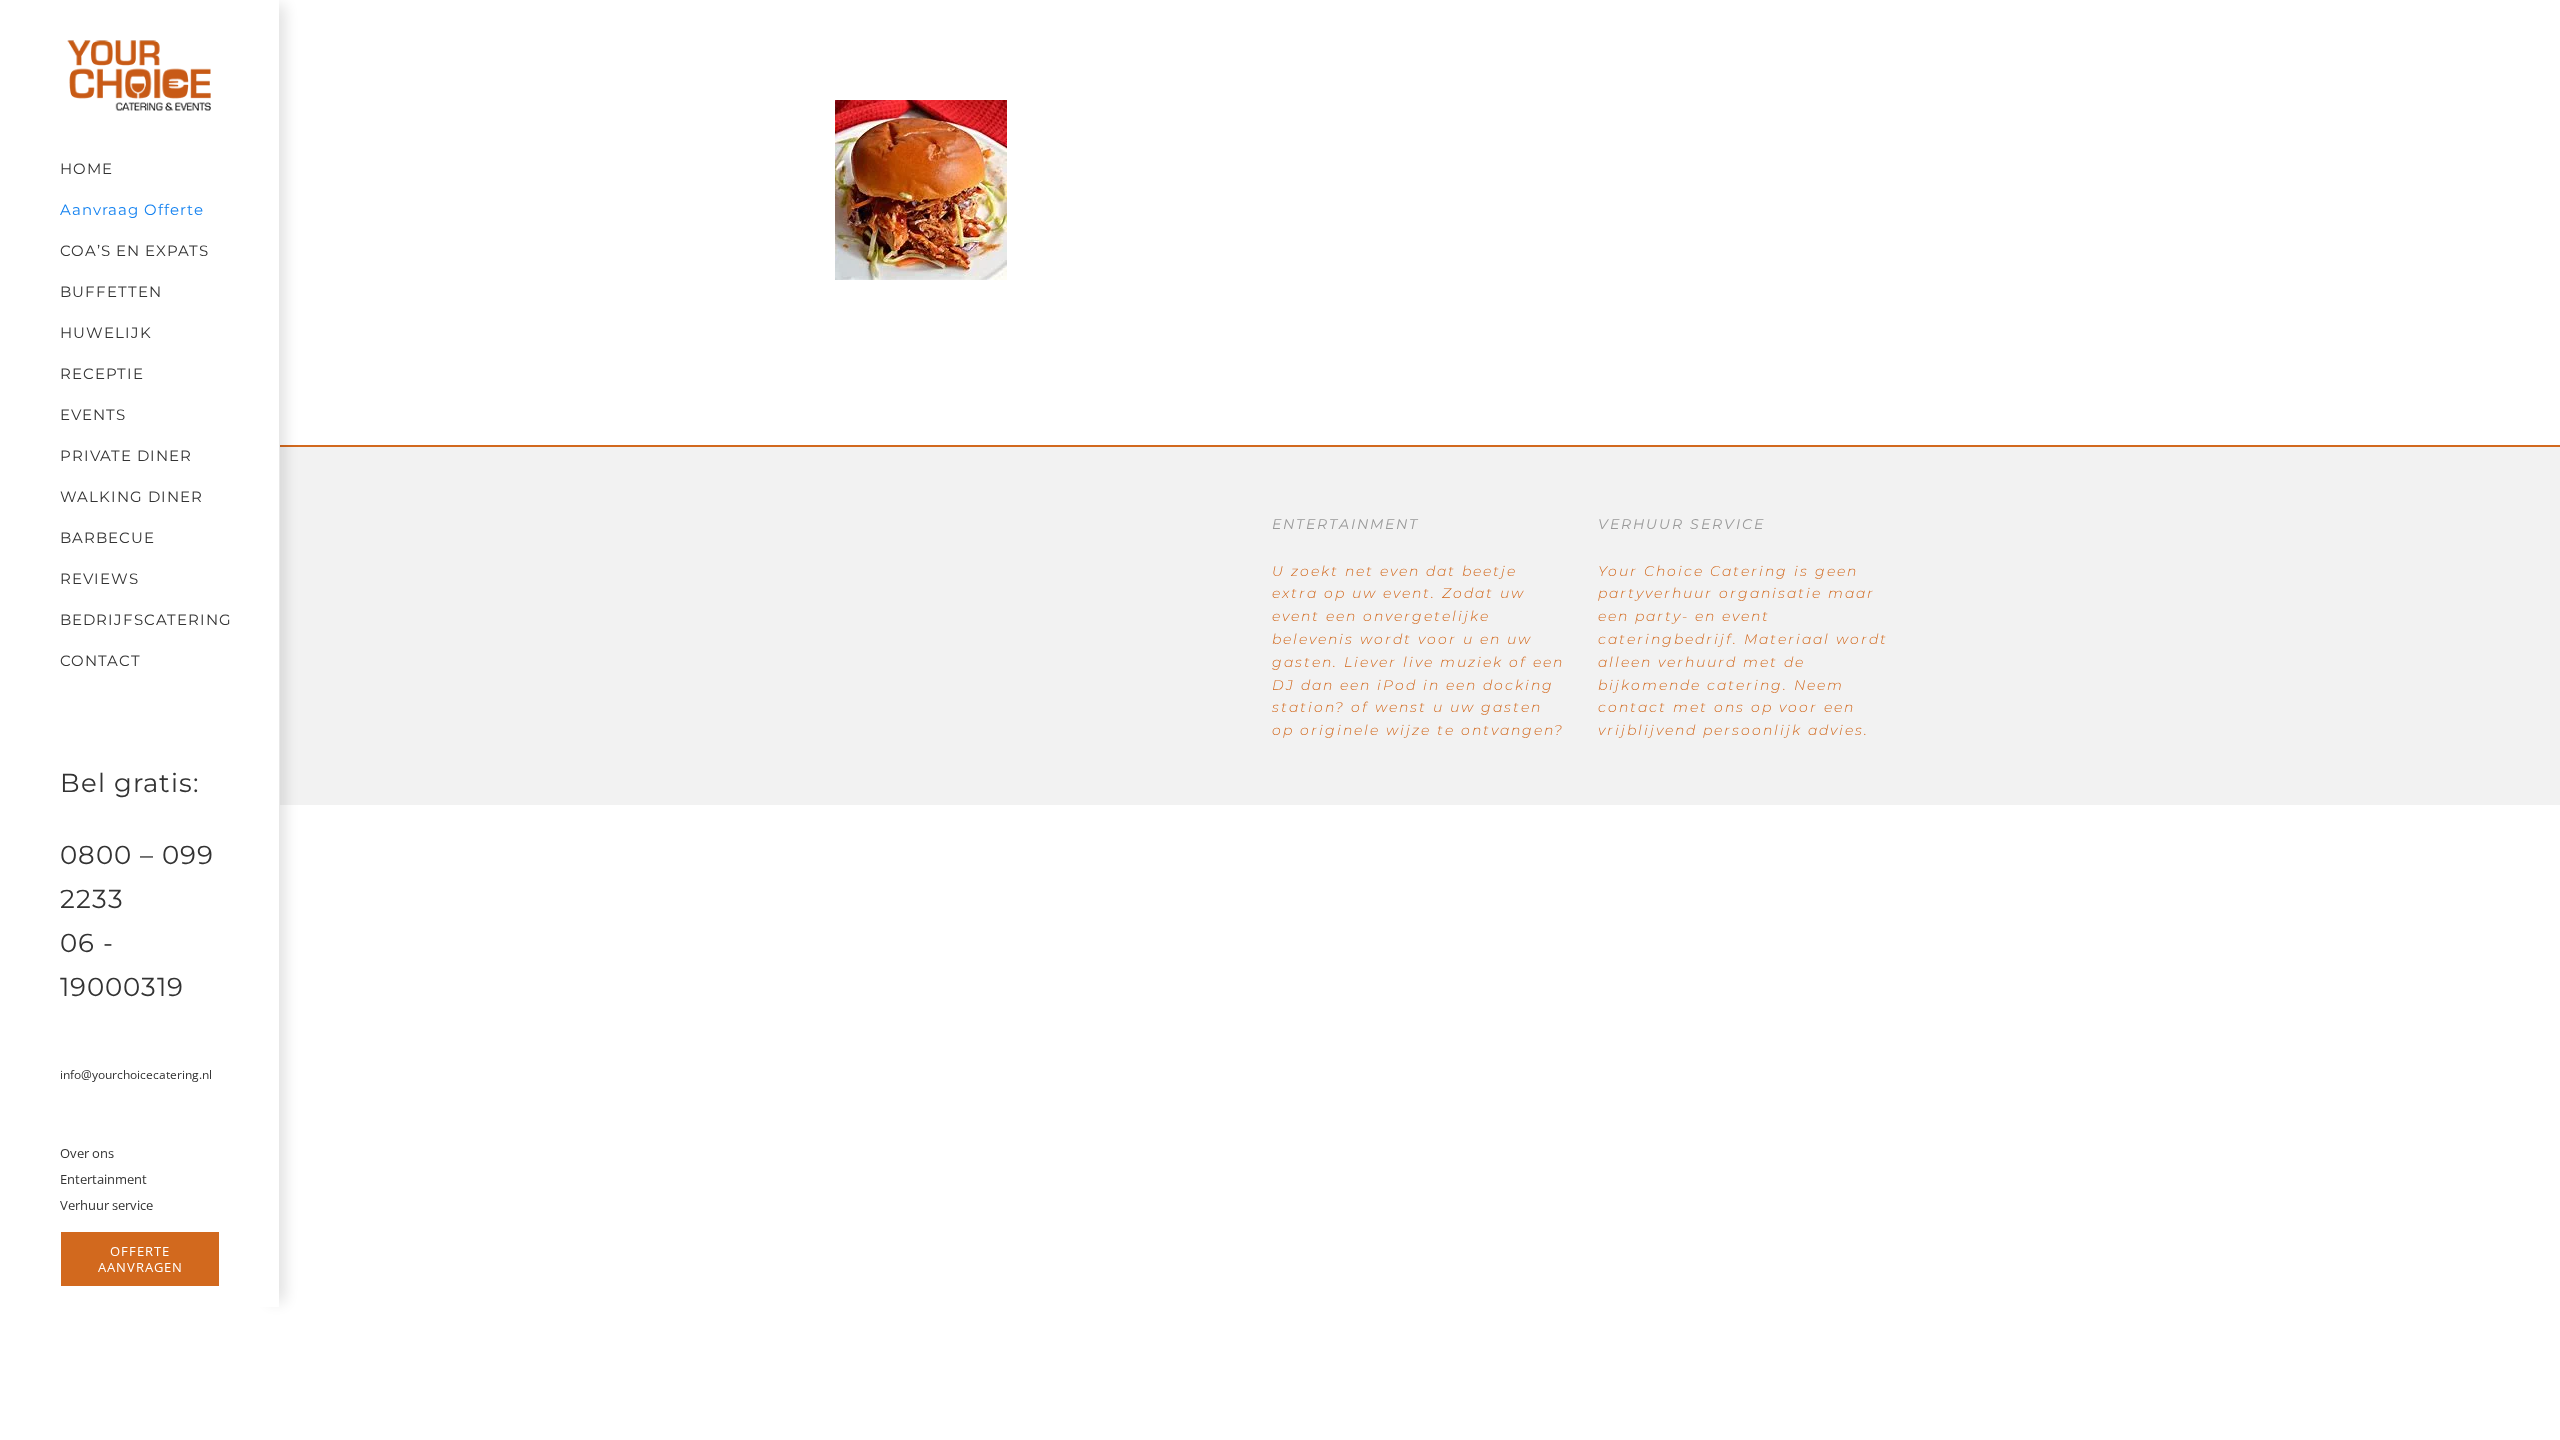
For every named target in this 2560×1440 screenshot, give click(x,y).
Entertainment (103, 1179)
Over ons (87, 1153)
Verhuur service (106, 1205)
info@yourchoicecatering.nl (136, 1074)
